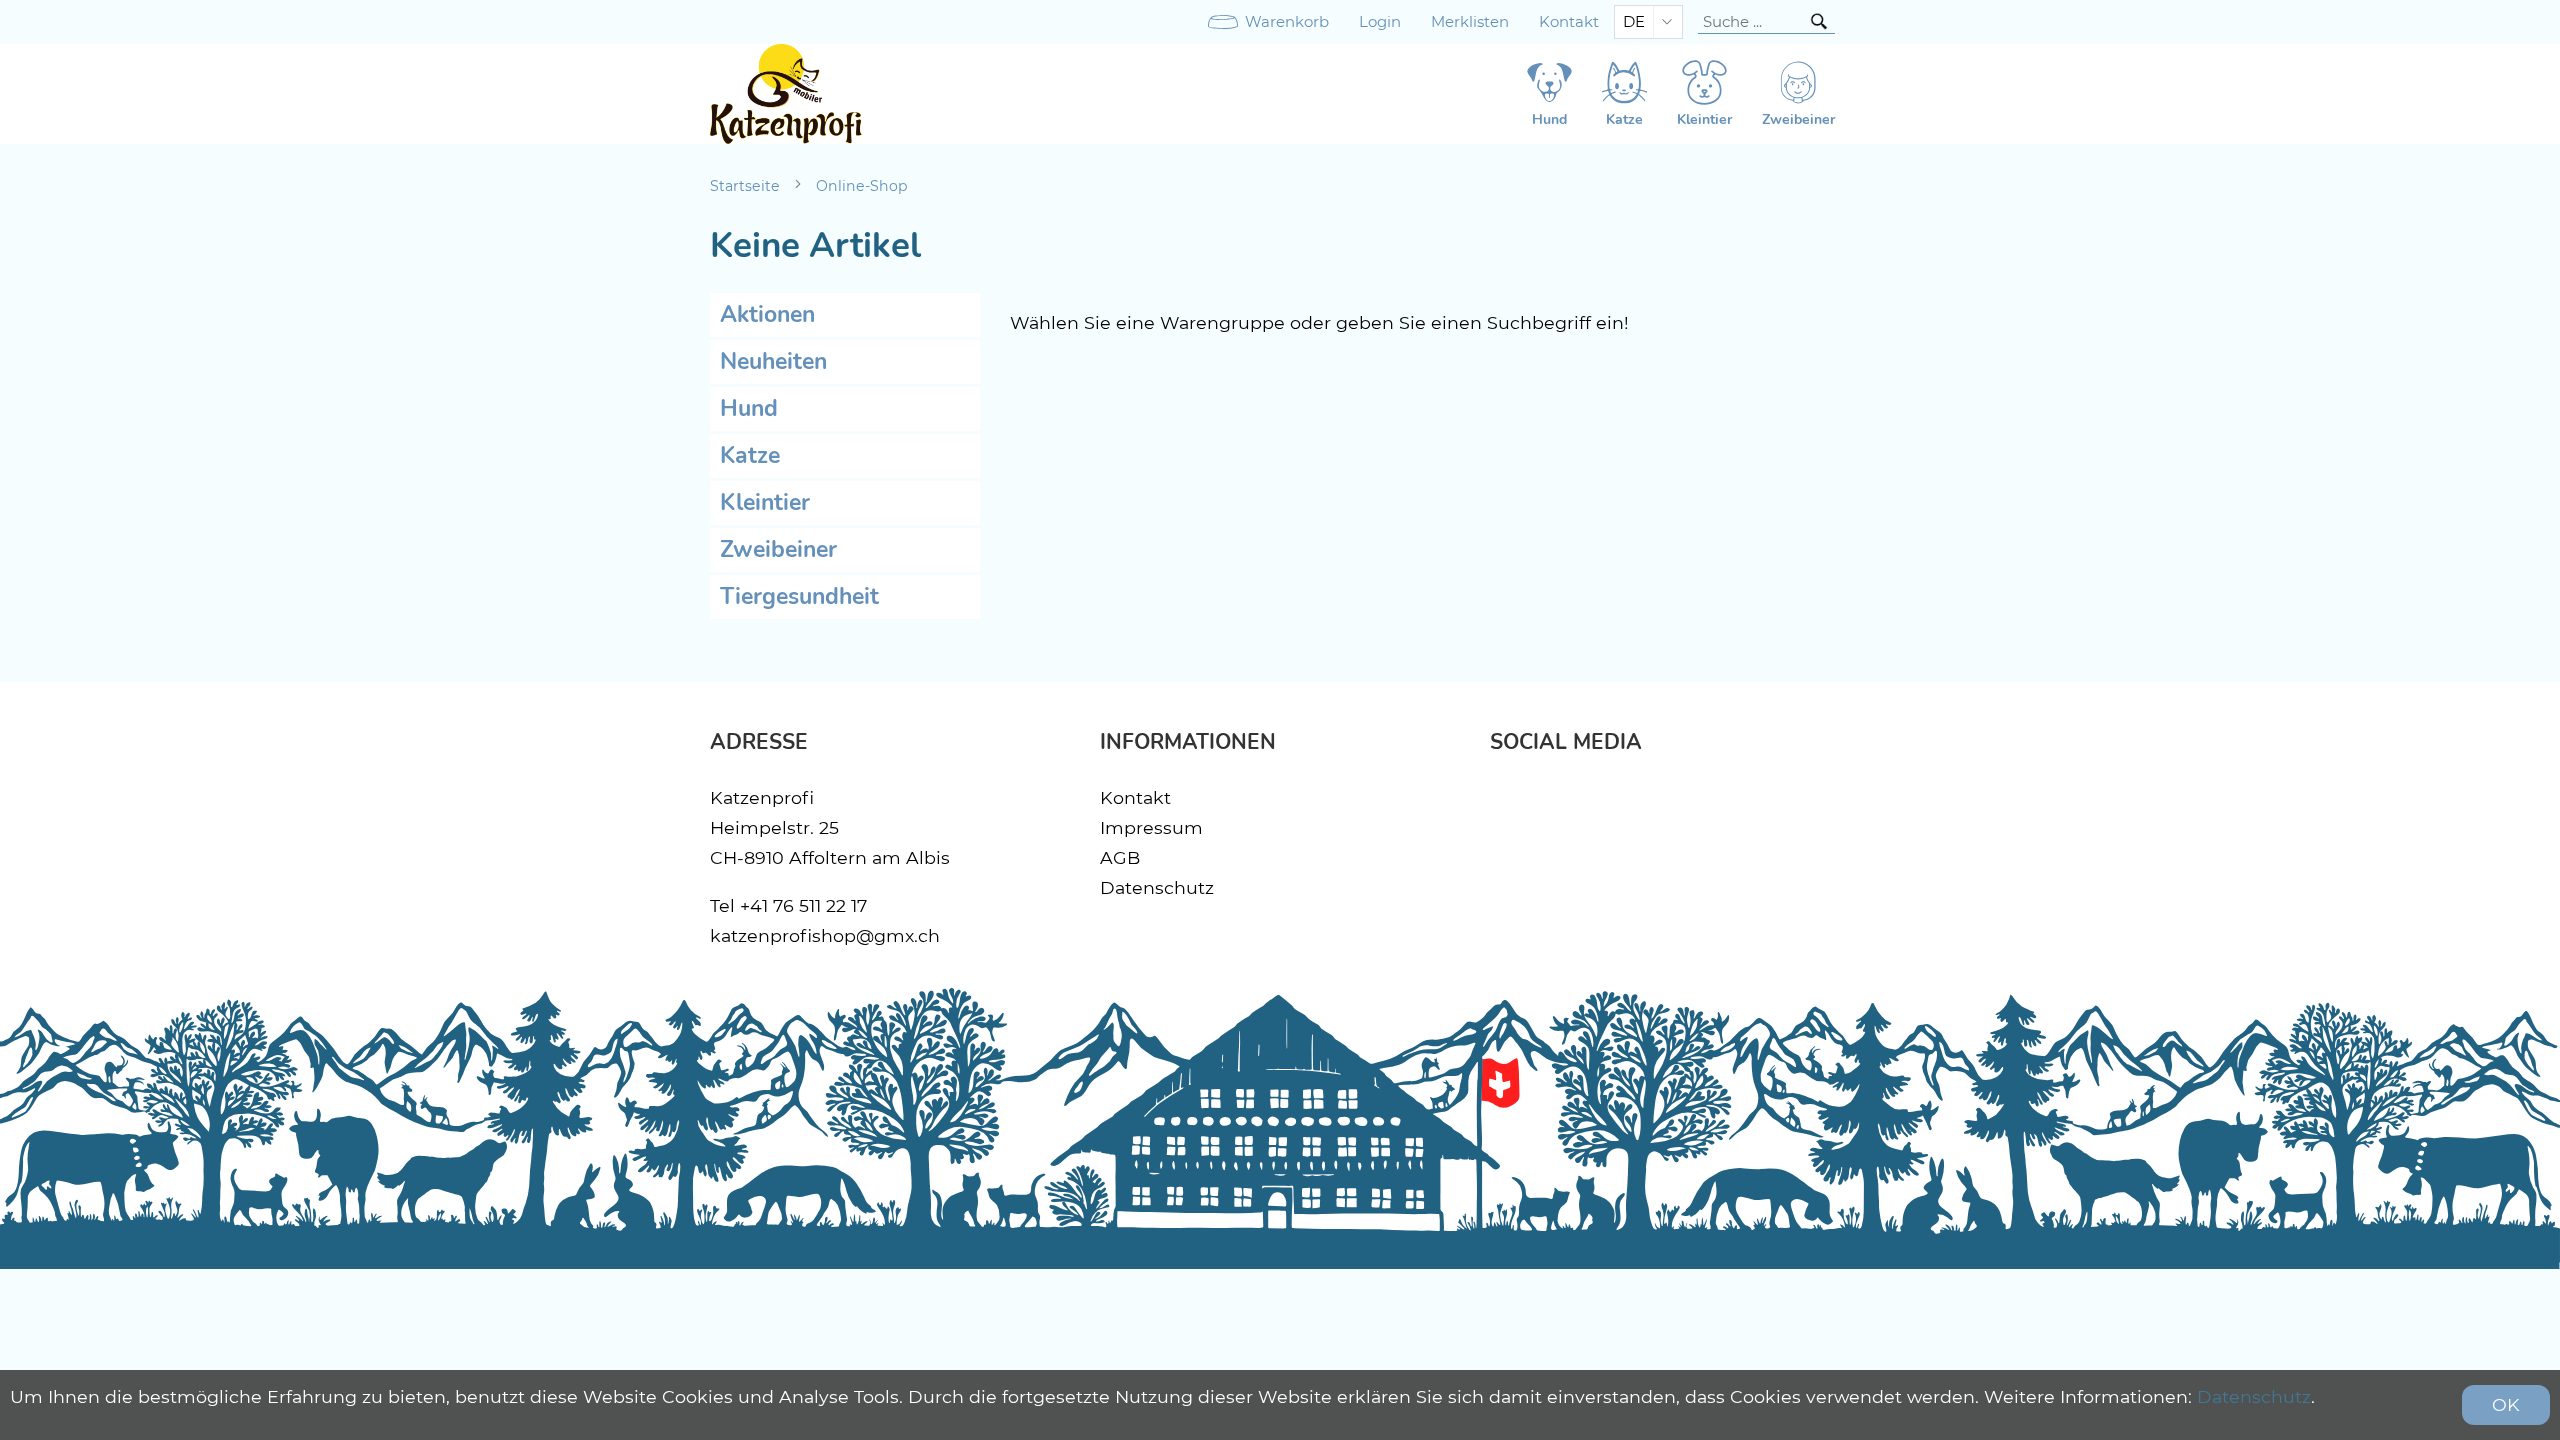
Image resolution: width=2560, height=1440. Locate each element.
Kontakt (1569, 22)
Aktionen (767, 314)
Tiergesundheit (799, 596)
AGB (1120, 857)
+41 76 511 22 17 (803, 905)
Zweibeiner (778, 549)
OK (2506, 1404)
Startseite (745, 186)
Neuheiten (773, 361)
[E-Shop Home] (786, 94)
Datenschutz (1157, 887)
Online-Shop (862, 186)
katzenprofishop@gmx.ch (825, 935)
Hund (749, 408)
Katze (750, 455)
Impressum (1151, 827)
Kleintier (765, 502)
